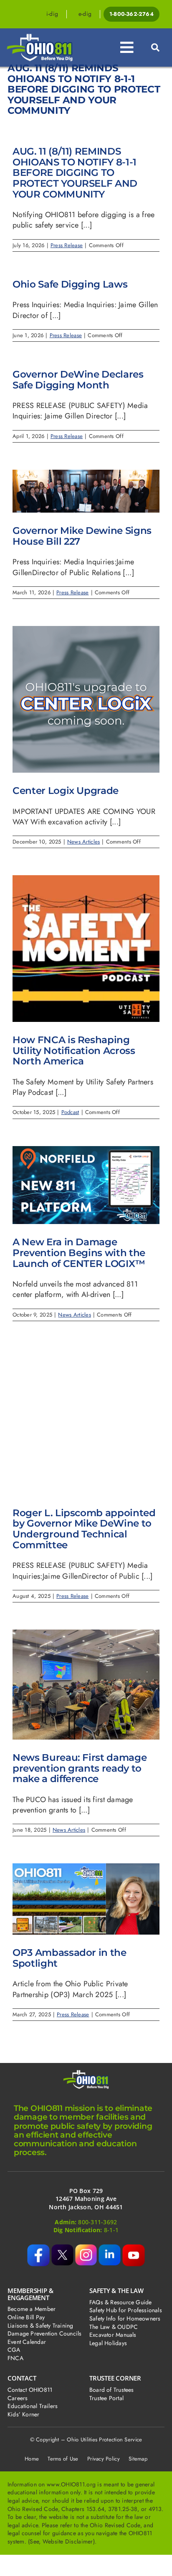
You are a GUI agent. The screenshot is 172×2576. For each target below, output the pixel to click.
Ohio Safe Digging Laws (70, 284)
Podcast (70, 1112)
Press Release (67, 245)
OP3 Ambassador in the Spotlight (70, 1958)
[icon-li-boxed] (109, 2248)
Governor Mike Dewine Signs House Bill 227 (82, 536)
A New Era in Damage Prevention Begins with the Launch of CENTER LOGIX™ (79, 1252)
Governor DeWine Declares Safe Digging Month (78, 379)
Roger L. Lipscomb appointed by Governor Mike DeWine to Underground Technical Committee (84, 1529)
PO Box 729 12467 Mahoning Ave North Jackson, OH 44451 (86, 2199)
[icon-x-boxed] (62, 2248)
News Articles (84, 842)
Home (32, 2459)
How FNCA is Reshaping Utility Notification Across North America (74, 1050)
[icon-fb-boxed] (38, 2248)
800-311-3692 (97, 2222)
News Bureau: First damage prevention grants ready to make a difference (80, 1768)
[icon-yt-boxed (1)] (134, 2248)
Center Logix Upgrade (66, 790)
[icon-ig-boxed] (86, 2248)
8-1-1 (111, 2230)
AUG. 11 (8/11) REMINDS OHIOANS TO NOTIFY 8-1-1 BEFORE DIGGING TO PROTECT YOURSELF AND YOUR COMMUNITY (75, 173)
